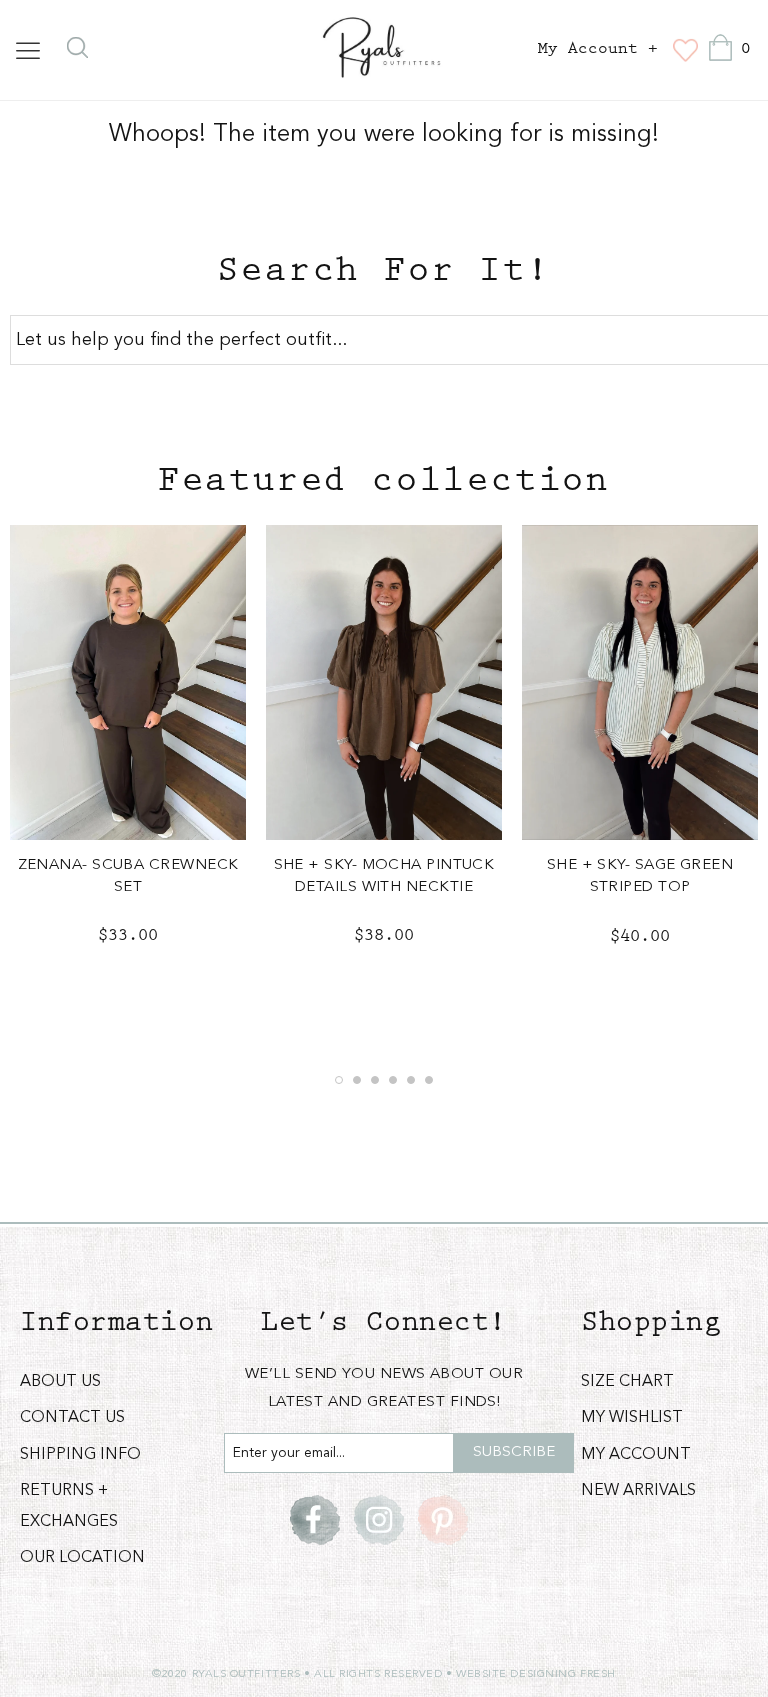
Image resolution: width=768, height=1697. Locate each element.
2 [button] (357, 1080)
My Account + (598, 49)
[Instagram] (379, 1520)
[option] (128, 751)
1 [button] (339, 1080)
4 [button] (393, 1080)
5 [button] (411, 1080)
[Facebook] (315, 1520)
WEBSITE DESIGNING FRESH (536, 1674)
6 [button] (429, 1080)
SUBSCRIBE (514, 1452)
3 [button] (375, 1080)
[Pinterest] (443, 1520)
